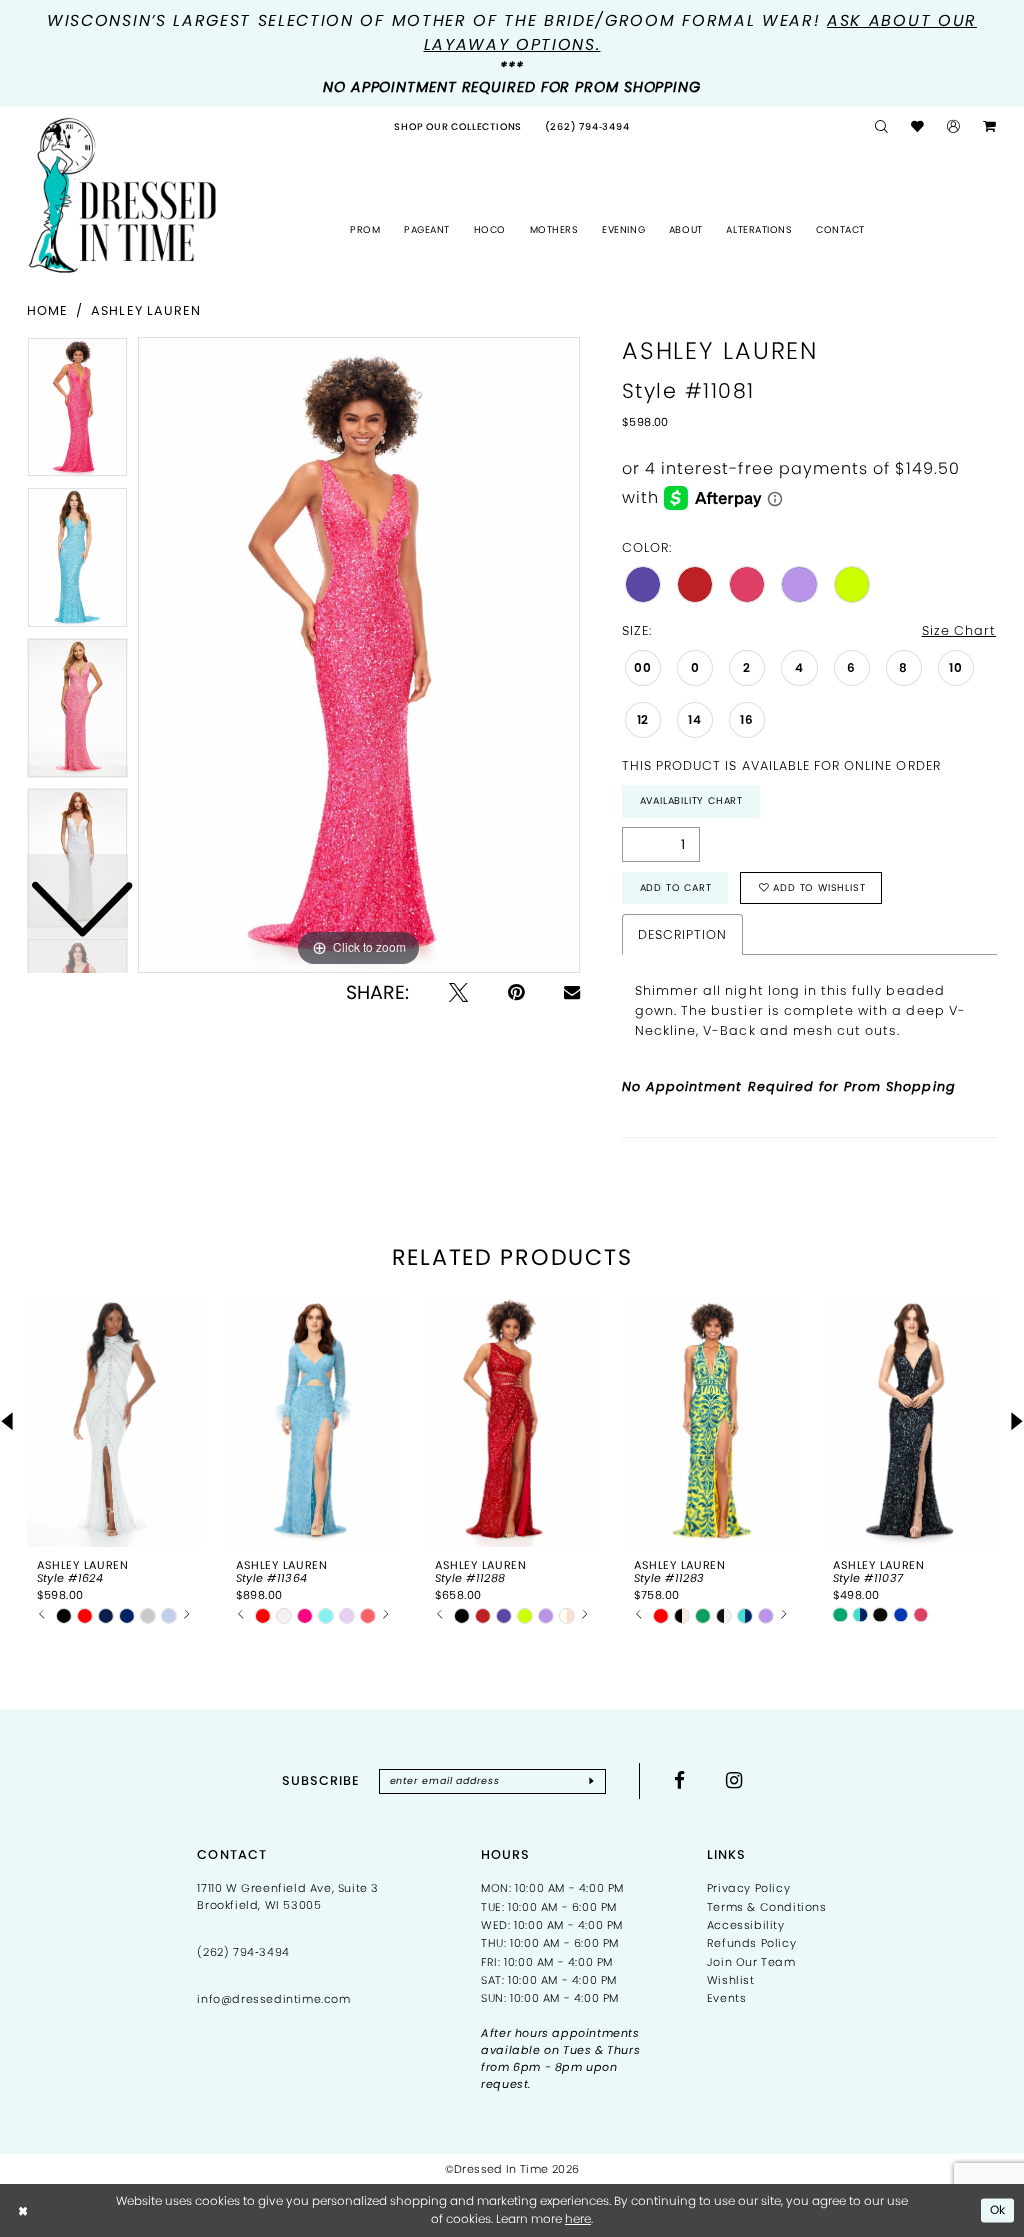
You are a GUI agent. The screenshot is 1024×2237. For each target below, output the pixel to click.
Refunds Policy (751, 1943)
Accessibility (746, 1925)
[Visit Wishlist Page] (918, 127)
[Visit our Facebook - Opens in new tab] (680, 1780)
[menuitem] (458, 127)
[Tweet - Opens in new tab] (458, 992)
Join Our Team (751, 1962)
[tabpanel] (359, 655)
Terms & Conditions (767, 1907)
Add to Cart (676, 887)
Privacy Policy (748, 1888)
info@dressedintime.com (273, 1999)
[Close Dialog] (24, 2210)
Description (682, 934)
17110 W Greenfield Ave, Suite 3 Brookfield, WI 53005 (288, 1896)
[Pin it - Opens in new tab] (516, 992)
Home (47, 310)
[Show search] (882, 127)
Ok (998, 2209)
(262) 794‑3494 (243, 1952)
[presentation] (114, 1421)
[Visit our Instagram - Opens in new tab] (734, 1780)
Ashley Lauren (146, 310)
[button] (954, 127)
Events (727, 1998)
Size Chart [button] (959, 630)
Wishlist (731, 1980)
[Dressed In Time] (122, 195)
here (578, 2218)
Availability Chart (691, 800)
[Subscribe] (591, 1781)
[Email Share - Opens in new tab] (572, 992)
